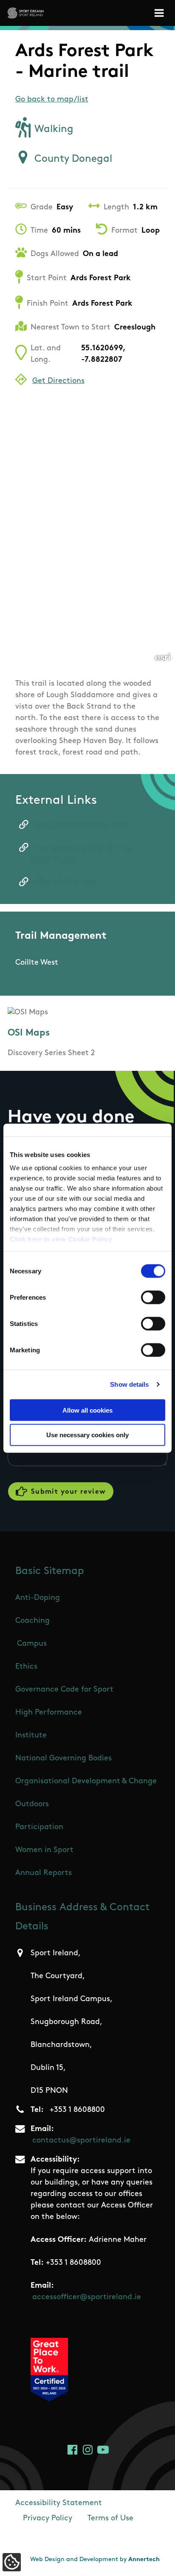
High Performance (49, 1713)
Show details (129, 1384)
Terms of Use (110, 2519)
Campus (32, 1644)
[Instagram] (88, 2450)
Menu (161, 13)
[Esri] (163, 656)
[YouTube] (103, 2450)
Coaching (32, 1621)
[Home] (26, 13)
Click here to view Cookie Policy (61, 1239)
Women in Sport (44, 1850)
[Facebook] (72, 2450)
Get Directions (58, 381)
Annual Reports (44, 1873)
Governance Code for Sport (64, 1690)
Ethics (26, 1667)
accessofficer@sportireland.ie (87, 2297)
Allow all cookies (87, 1410)
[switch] (153, 1297)
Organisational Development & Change (86, 1782)
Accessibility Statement (59, 2503)
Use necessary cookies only (87, 1435)
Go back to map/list (52, 100)
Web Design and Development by (95, 2560)
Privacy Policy (48, 2519)
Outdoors (32, 1805)
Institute (31, 1736)
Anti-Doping (38, 1598)
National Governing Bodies (64, 1759)
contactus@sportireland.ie (81, 2141)
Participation (39, 1827)
